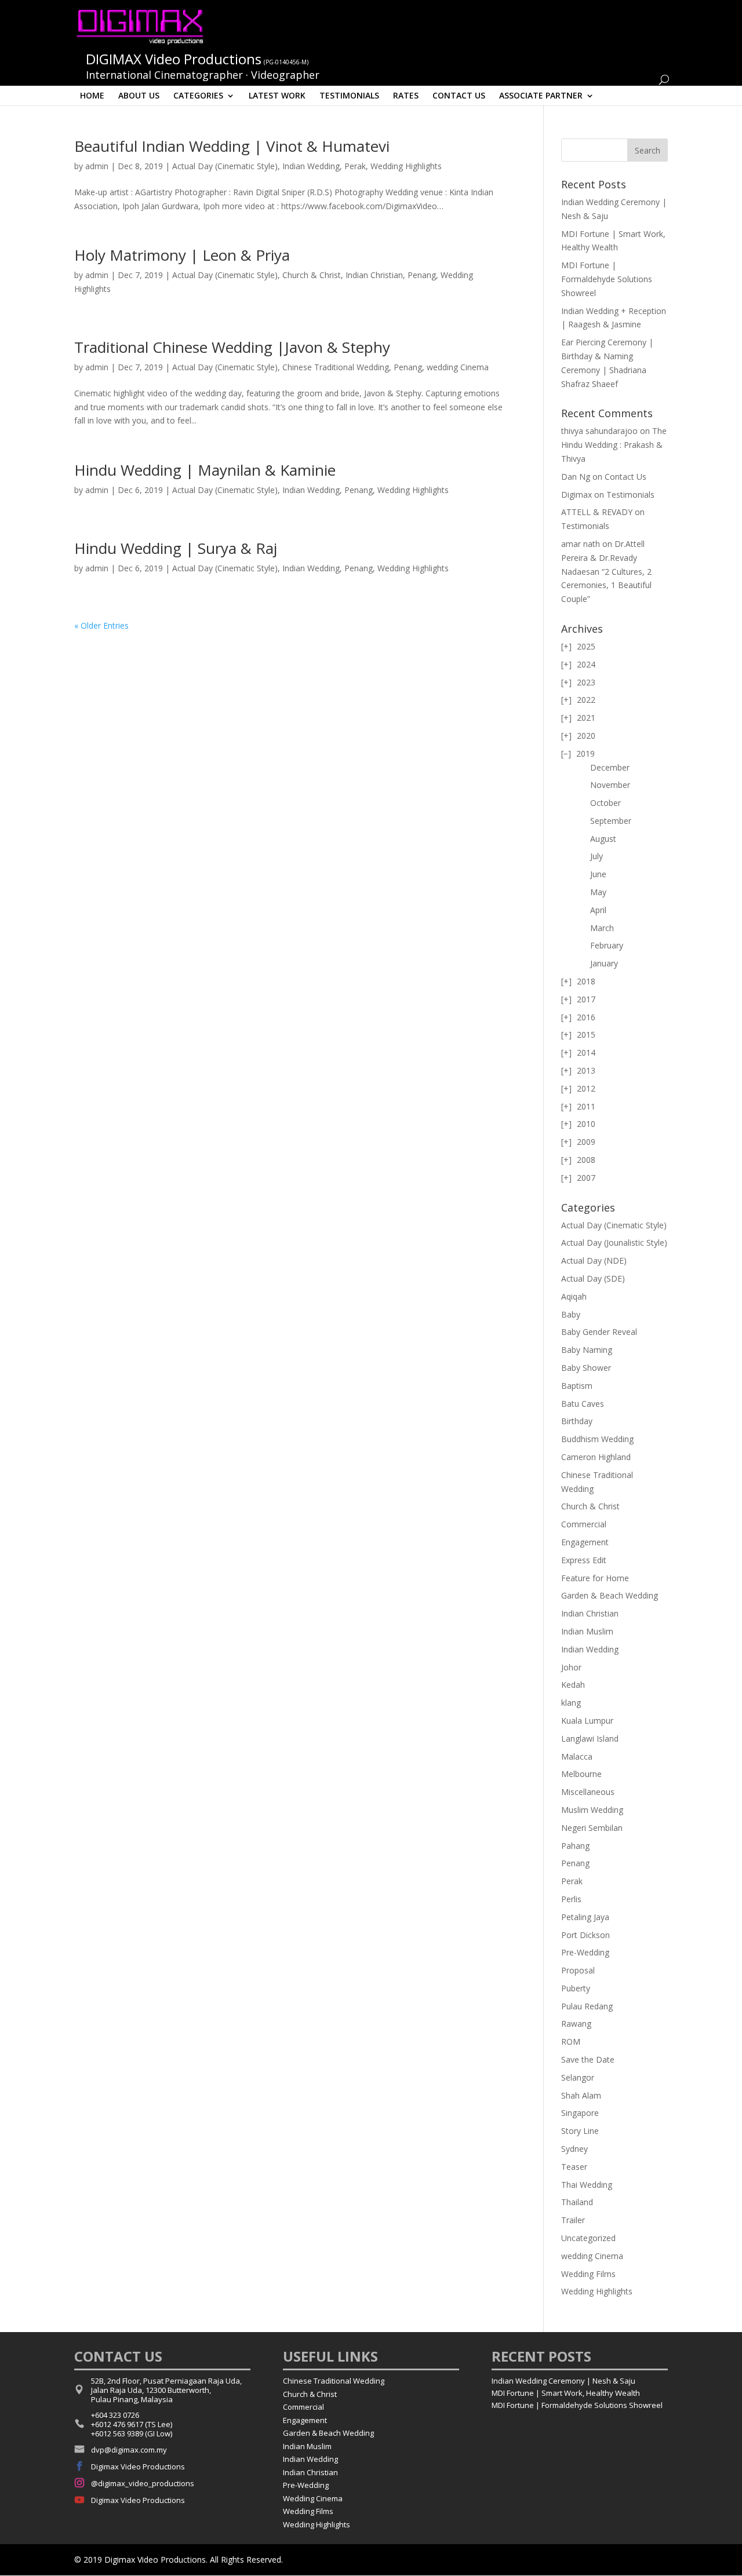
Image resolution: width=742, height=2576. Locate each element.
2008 (586, 1160)
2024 (586, 664)
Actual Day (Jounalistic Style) (614, 1243)
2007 (586, 1178)
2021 (586, 718)
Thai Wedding (587, 2185)
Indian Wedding (311, 166)
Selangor (578, 2077)
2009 (586, 1142)
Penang (422, 275)
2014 (586, 1052)
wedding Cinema (458, 367)
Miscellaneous (588, 1792)
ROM (571, 2042)
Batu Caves (583, 1404)
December (610, 767)
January (604, 963)
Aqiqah (574, 1296)
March (602, 928)
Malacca (577, 1756)
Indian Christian (374, 275)
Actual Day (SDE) (593, 1278)
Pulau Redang (587, 2006)
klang (571, 1703)
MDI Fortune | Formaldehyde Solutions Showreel (607, 279)
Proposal (578, 1970)
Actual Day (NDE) (594, 1260)
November (610, 785)
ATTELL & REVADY (597, 512)
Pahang (575, 1846)
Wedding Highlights (406, 166)
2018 (586, 981)
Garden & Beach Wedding (610, 1595)
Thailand (577, 2202)
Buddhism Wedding (597, 1439)
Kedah (573, 1685)
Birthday (577, 1421)
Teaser (574, 2167)
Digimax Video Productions (138, 2466)
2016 (586, 1017)
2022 (586, 700)
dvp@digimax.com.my (129, 2450)
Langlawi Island (590, 1738)
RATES (406, 95)
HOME (92, 95)
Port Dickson (585, 1935)
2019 (585, 754)
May (598, 892)
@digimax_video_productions (143, 2483)
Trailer (573, 2220)
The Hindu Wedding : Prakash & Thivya (614, 445)
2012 (586, 1088)
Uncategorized (588, 2238)
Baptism (577, 1386)
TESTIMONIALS (349, 95)
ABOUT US (139, 95)
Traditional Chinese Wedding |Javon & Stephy (232, 347)
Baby (571, 1314)
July (596, 856)
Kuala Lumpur (587, 1721)
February (607, 945)
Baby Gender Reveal (599, 1332)
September (611, 821)
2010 (586, 1124)
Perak (355, 166)
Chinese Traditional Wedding (336, 367)
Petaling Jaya (585, 1917)
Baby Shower (586, 1368)
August (603, 839)
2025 (586, 646)
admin (97, 166)
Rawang (576, 2024)
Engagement (585, 1542)
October (605, 803)
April (598, 910)
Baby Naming (587, 1350)
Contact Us (625, 477)
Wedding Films (588, 2274)
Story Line (580, 2131)
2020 (586, 736)
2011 (586, 1106)
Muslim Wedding (592, 1810)
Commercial (584, 1524)
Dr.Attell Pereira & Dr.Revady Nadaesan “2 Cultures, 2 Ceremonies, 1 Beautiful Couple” (606, 571)
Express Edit (584, 1560)
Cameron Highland (596, 1457)
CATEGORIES (198, 95)
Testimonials (630, 495)
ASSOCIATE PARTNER (541, 95)
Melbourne (581, 1774)
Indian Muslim (587, 1631)
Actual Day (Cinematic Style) (225, 166)
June (598, 874)
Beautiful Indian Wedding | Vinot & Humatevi (232, 146)
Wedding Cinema (313, 2498)
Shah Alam (581, 2095)
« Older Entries (101, 625)
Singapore (580, 2113)
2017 (586, 999)
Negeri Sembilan (592, 1828)
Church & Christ (312, 275)
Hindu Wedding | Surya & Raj (176, 548)
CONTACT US (459, 95)
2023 (586, 682)
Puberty (576, 1988)
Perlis (571, 1899)
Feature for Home (595, 1578)
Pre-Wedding (585, 1952)
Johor (571, 1667)
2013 (586, 1070)
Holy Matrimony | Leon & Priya (182, 255)
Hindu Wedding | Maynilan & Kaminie (205, 470)
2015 (586, 1035)
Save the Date (588, 2059)
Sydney (574, 2149)
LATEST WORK (277, 95)
